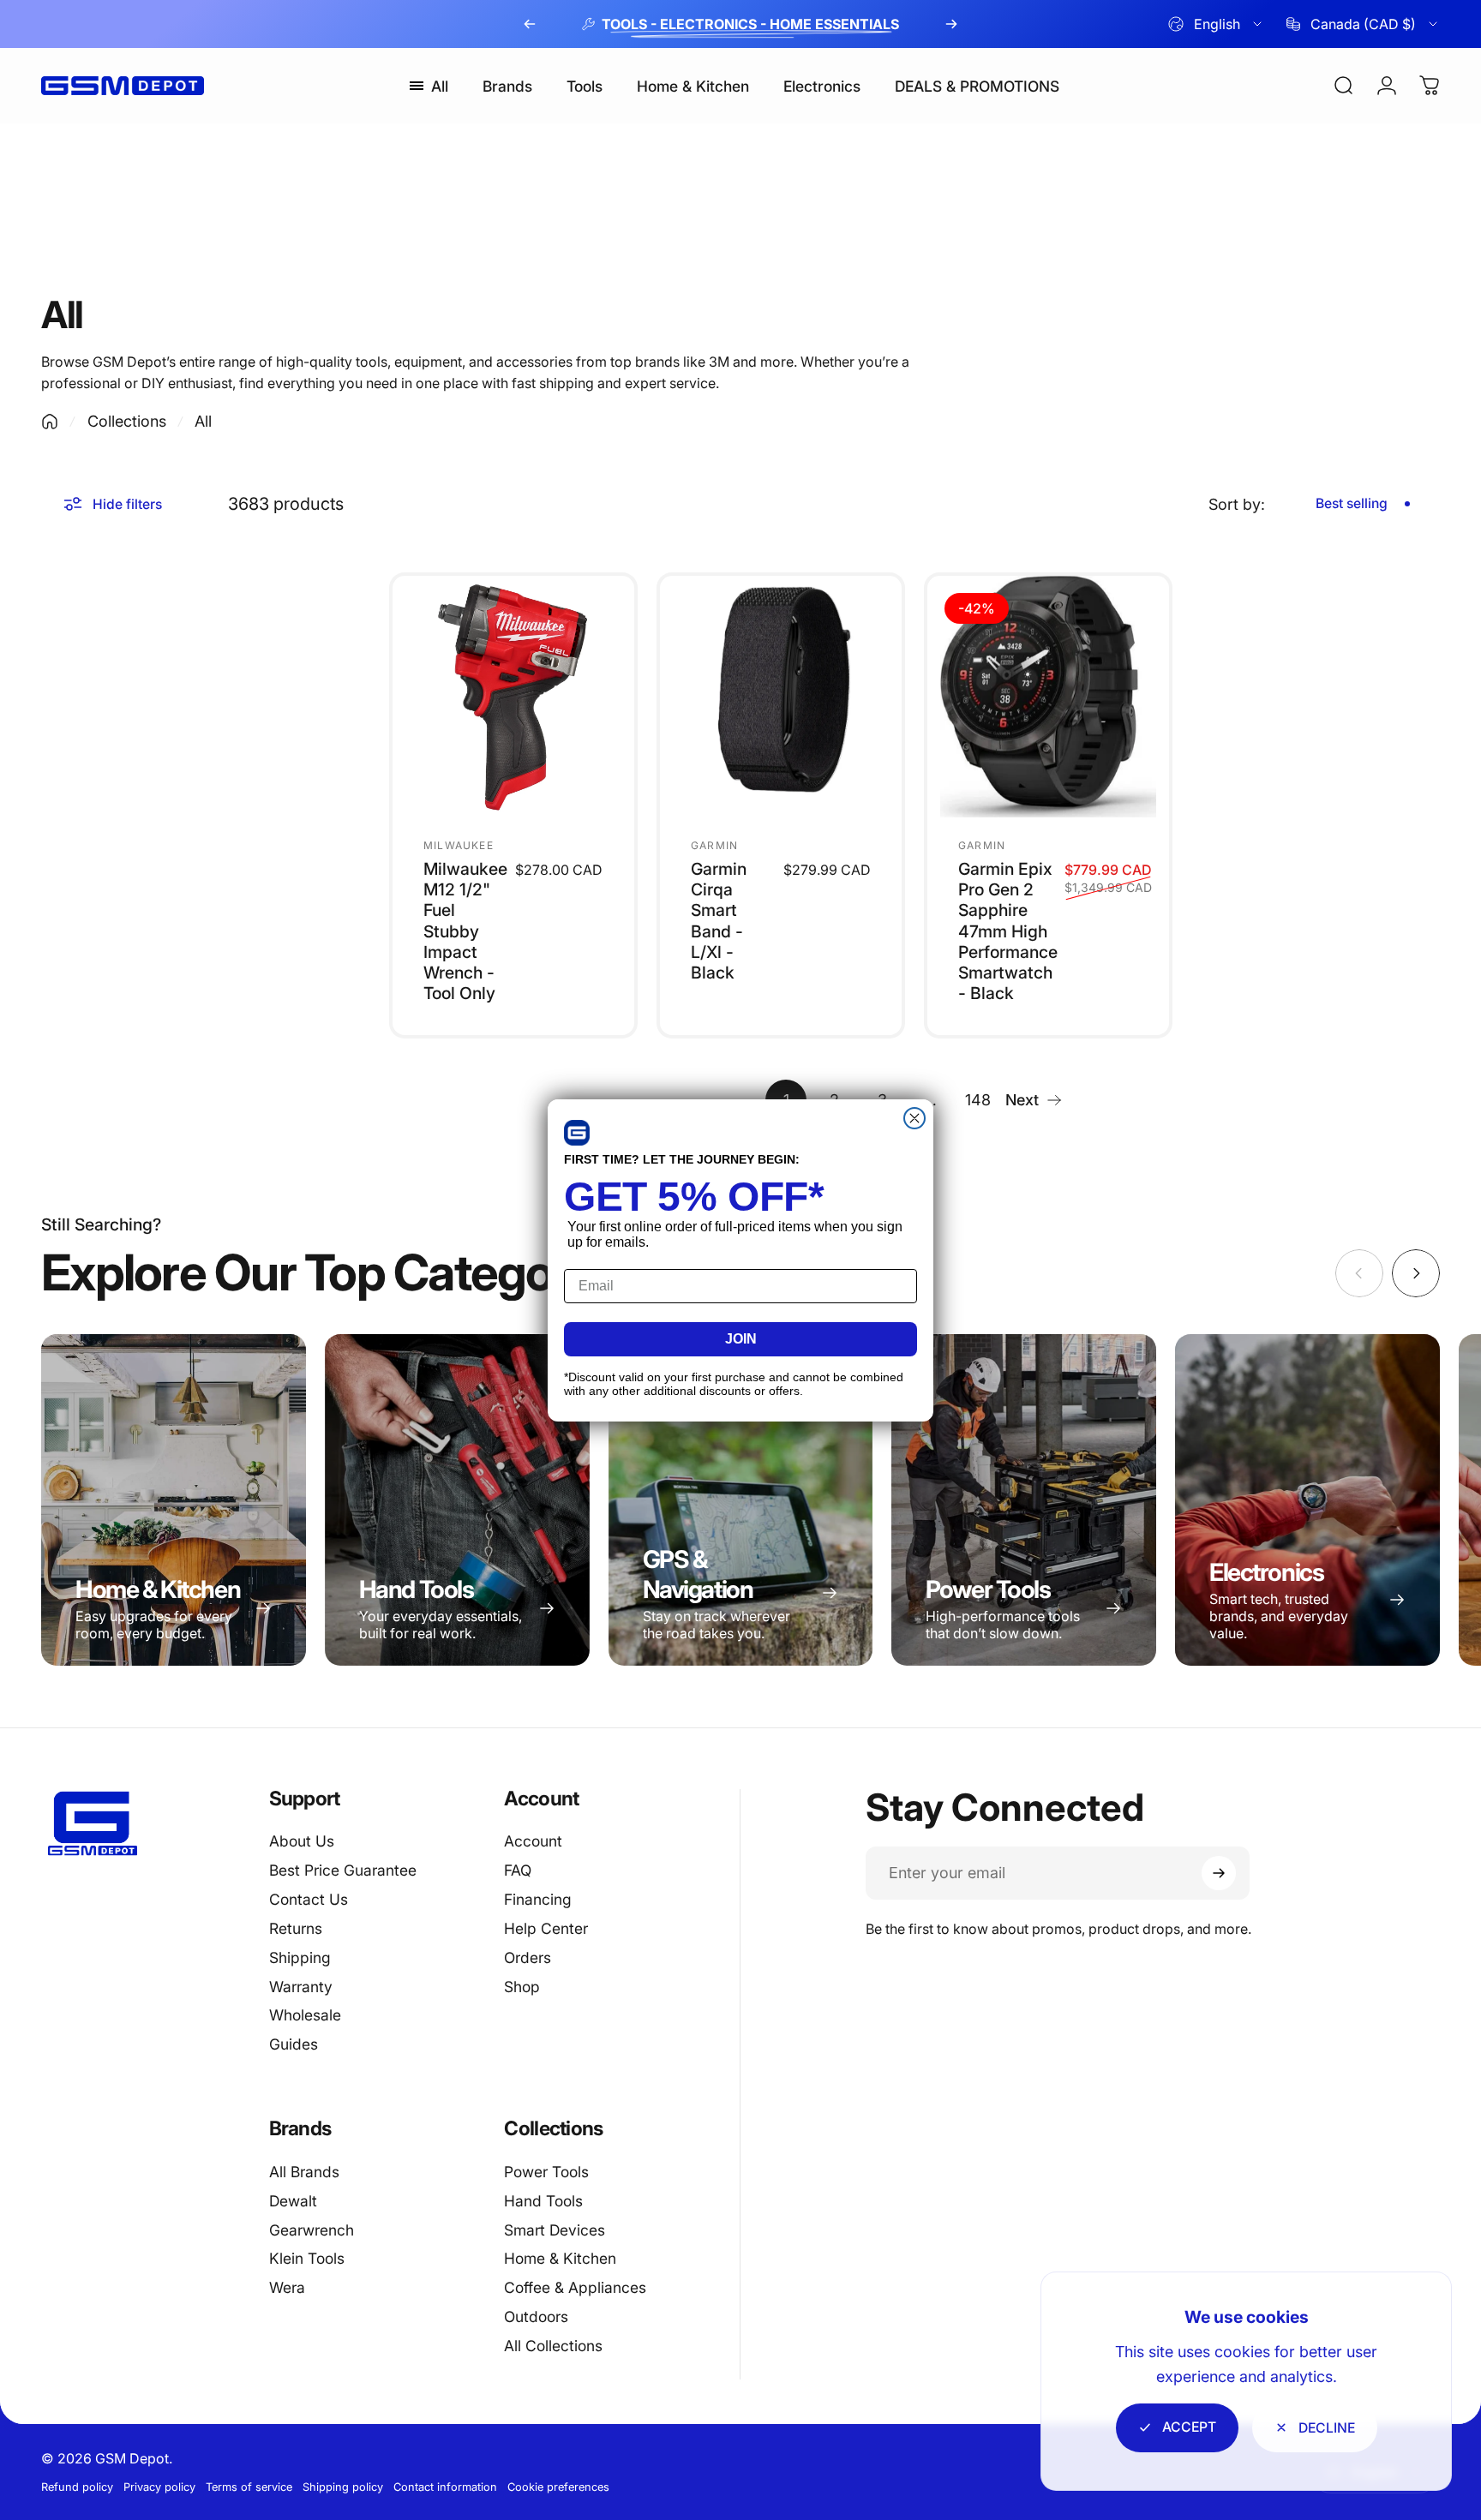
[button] (577, 1133)
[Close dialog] (914, 1118)
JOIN (741, 1339)
